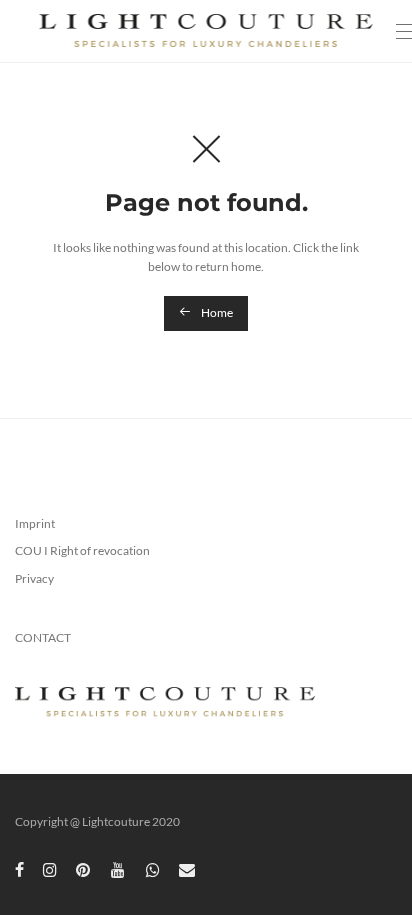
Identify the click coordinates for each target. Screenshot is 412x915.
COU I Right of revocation (82, 550)
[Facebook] (19, 868)
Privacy (34, 578)
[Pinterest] (84, 868)
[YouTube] (119, 868)
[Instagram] (50, 868)
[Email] (187, 868)
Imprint (35, 523)
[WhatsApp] (153, 868)
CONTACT (43, 637)
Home (216, 312)
